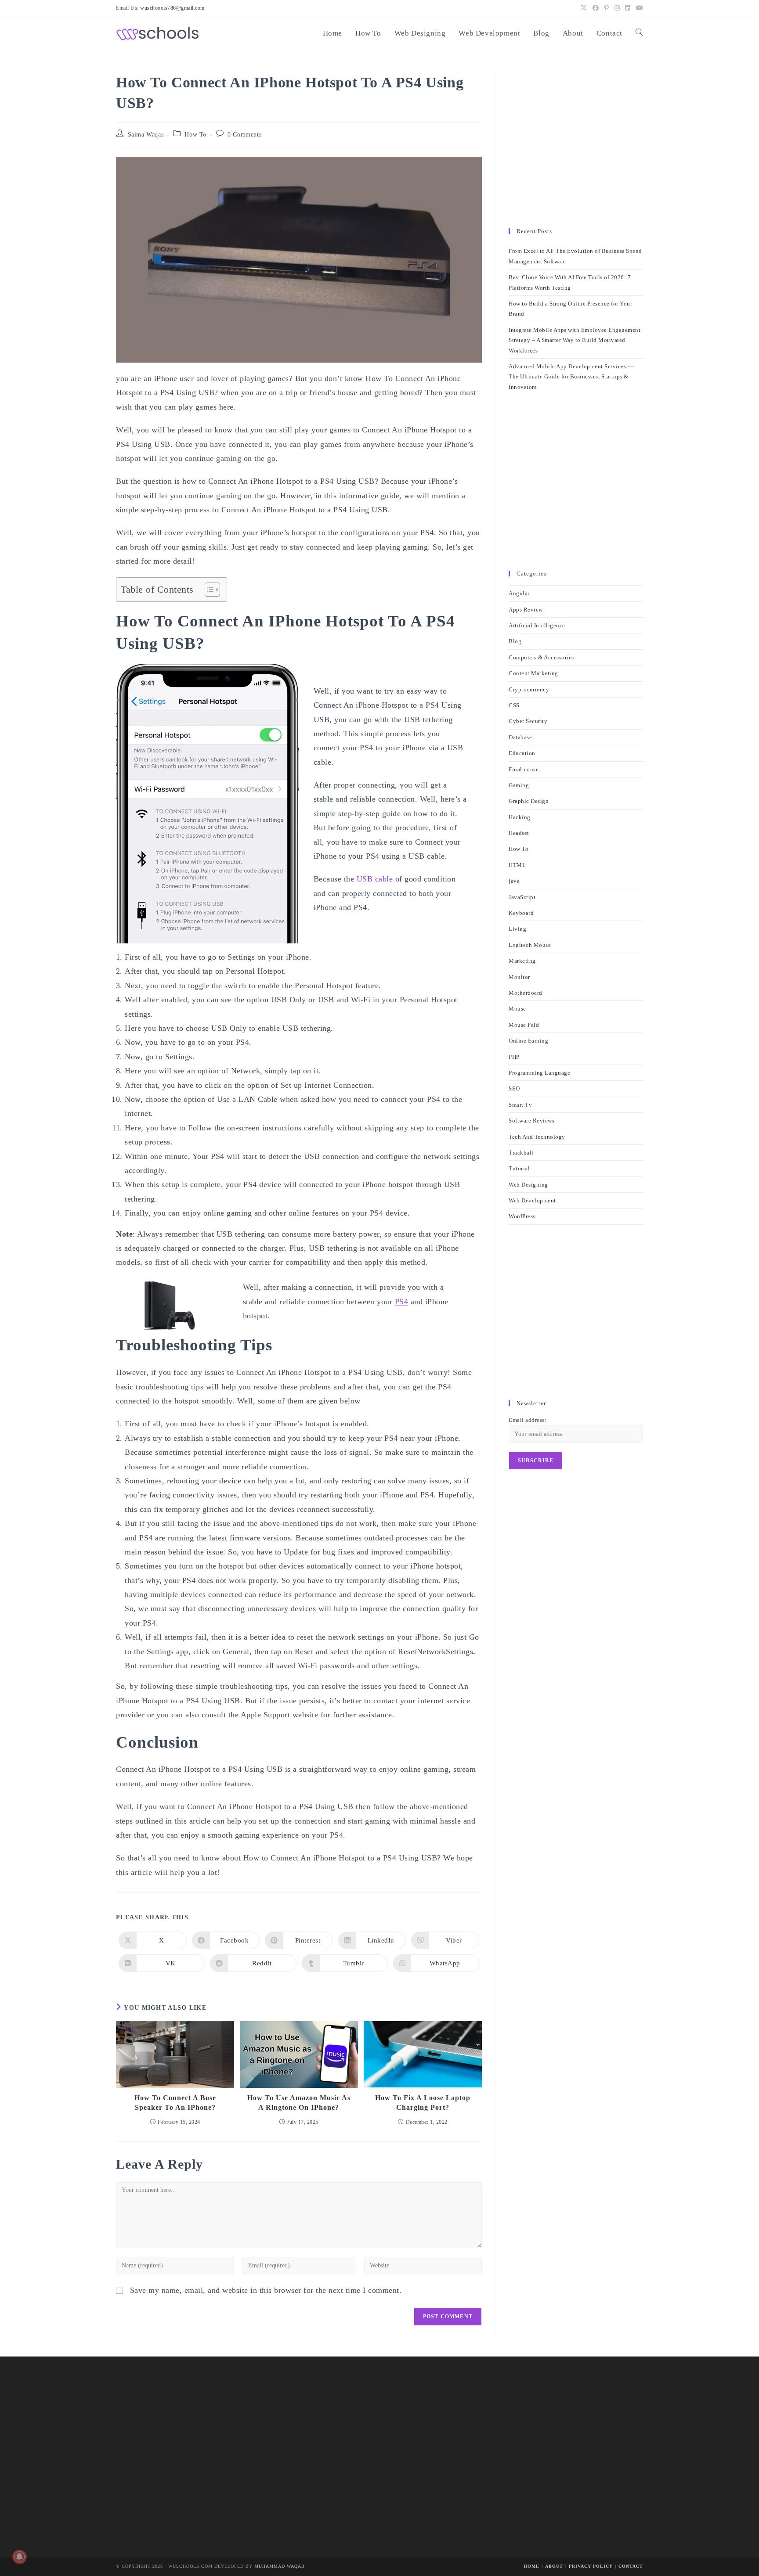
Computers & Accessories (541, 657)
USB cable (375, 879)
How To (195, 135)
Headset (519, 833)
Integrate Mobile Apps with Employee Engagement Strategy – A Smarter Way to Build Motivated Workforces (575, 340)
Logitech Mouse (530, 945)
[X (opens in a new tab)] (584, 8)
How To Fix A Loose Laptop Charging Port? (423, 2103)
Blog (515, 641)
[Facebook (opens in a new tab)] (596, 8)
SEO (514, 1088)
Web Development (532, 1200)
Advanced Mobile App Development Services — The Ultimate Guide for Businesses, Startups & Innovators (571, 377)
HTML (517, 865)
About (554, 2566)
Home (531, 2566)
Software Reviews (531, 1121)
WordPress (522, 1216)
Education (522, 753)
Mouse (517, 1009)
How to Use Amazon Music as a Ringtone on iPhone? (299, 2103)
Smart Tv (520, 1105)
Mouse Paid (524, 1025)
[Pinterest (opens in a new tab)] (607, 8)
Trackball (521, 1153)
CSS (514, 705)
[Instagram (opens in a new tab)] (617, 8)
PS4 (402, 1302)
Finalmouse (524, 769)
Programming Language (539, 1073)
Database (520, 737)
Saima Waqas (146, 135)
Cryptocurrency (529, 689)
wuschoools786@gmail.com (172, 8)
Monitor (519, 977)
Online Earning (528, 1041)
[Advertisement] (576, 146)
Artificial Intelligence (537, 625)
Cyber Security (528, 721)
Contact (631, 2566)
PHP (514, 1057)
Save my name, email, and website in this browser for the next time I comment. (266, 2290)
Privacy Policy (591, 2566)
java (514, 881)
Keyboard (521, 913)
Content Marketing (533, 673)
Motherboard (526, 993)
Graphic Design (529, 801)
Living (517, 929)
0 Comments (244, 135)
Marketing (522, 961)
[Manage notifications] (19, 2557)
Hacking (520, 817)
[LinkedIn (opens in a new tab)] (628, 8)
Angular (519, 593)
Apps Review (526, 610)
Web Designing (528, 1185)
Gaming (519, 785)
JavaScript (522, 897)
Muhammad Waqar (280, 2566)
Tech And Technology (537, 1137)
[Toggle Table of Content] (208, 590)
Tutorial (519, 1168)
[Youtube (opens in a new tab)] (638, 8)
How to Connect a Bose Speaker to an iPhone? (175, 2103)
